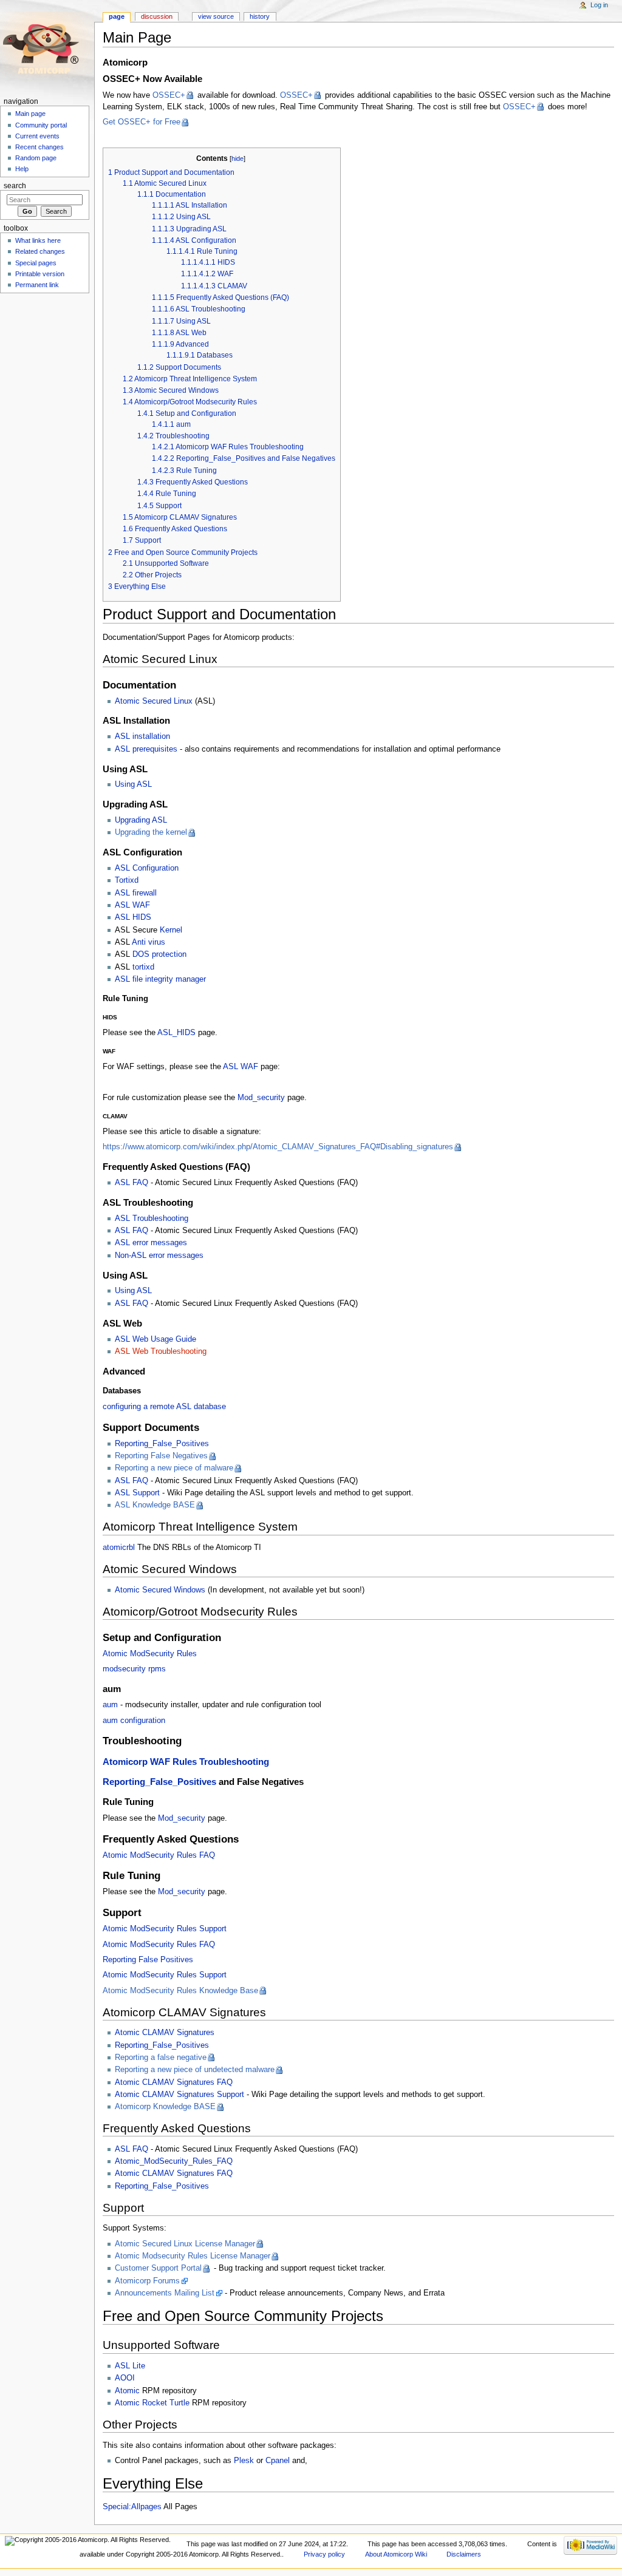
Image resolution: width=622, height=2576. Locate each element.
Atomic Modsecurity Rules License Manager (193, 2256)
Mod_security (261, 1098)
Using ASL (133, 784)
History (260, 16)
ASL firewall (136, 893)
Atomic (127, 2391)
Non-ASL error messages (159, 1256)
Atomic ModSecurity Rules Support (165, 1929)
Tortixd (127, 880)
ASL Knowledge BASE (155, 1505)
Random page (36, 158)
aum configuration (134, 1721)
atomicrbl (119, 1548)
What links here (38, 240)
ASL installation (142, 736)
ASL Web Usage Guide (155, 1339)
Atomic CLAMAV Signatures (165, 2033)
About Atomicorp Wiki (396, 2554)
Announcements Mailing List (165, 2293)
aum (110, 1705)
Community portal (41, 125)
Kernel (171, 930)
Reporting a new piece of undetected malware (195, 2070)
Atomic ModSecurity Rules (150, 1654)
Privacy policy (324, 2554)
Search (15, 186)
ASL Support (137, 1493)
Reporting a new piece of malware (174, 1468)
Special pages (36, 263)
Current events (37, 136)
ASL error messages (151, 1243)
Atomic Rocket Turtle (152, 2403)
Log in (599, 5)
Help (22, 169)
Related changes (40, 251)
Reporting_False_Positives (162, 1444)
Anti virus (149, 942)
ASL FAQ (132, 1183)
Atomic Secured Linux (154, 701)
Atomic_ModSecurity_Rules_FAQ (174, 2161)
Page (117, 16)
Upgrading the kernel (151, 832)
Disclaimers (464, 2554)
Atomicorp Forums (147, 2281)
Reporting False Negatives (161, 1456)
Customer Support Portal (158, 2268)
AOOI (125, 2378)
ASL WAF (132, 905)
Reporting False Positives (148, 1960)
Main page (30, 114)
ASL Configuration (147, 868)
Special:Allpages (132, 2507)
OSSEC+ (169, 95)
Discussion (157, 16)
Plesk (244, 2461)
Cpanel (278, 2461)
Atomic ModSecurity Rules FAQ (159, 1855)
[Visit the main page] (47, 47)
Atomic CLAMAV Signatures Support (179, 2095)
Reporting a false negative (161, 2058)
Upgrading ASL (141, 820)
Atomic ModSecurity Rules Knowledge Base (180, 1991)
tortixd (143, 967)
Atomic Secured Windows (160, 1590)
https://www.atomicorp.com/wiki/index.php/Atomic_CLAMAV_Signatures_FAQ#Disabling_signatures (278, 1147)
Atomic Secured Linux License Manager (185, 2244)
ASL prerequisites (146, 749)
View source (216, 16)
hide (238, 158)
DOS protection (159, 954)
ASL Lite (130, 2366)
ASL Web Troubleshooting (161, 1351)
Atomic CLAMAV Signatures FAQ (174, 2082)
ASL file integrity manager (160, 979)
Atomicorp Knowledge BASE (165, 2107)
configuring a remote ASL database (164, 1407)
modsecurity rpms (134, 1669)
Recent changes (39, 147)
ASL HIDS (133, 917)
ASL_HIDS (176, 1033)
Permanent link (37, 285)
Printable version (40, 274)
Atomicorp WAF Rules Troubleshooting (186, 1762)
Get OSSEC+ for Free (142, 122)
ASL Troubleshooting (152, 1218)
